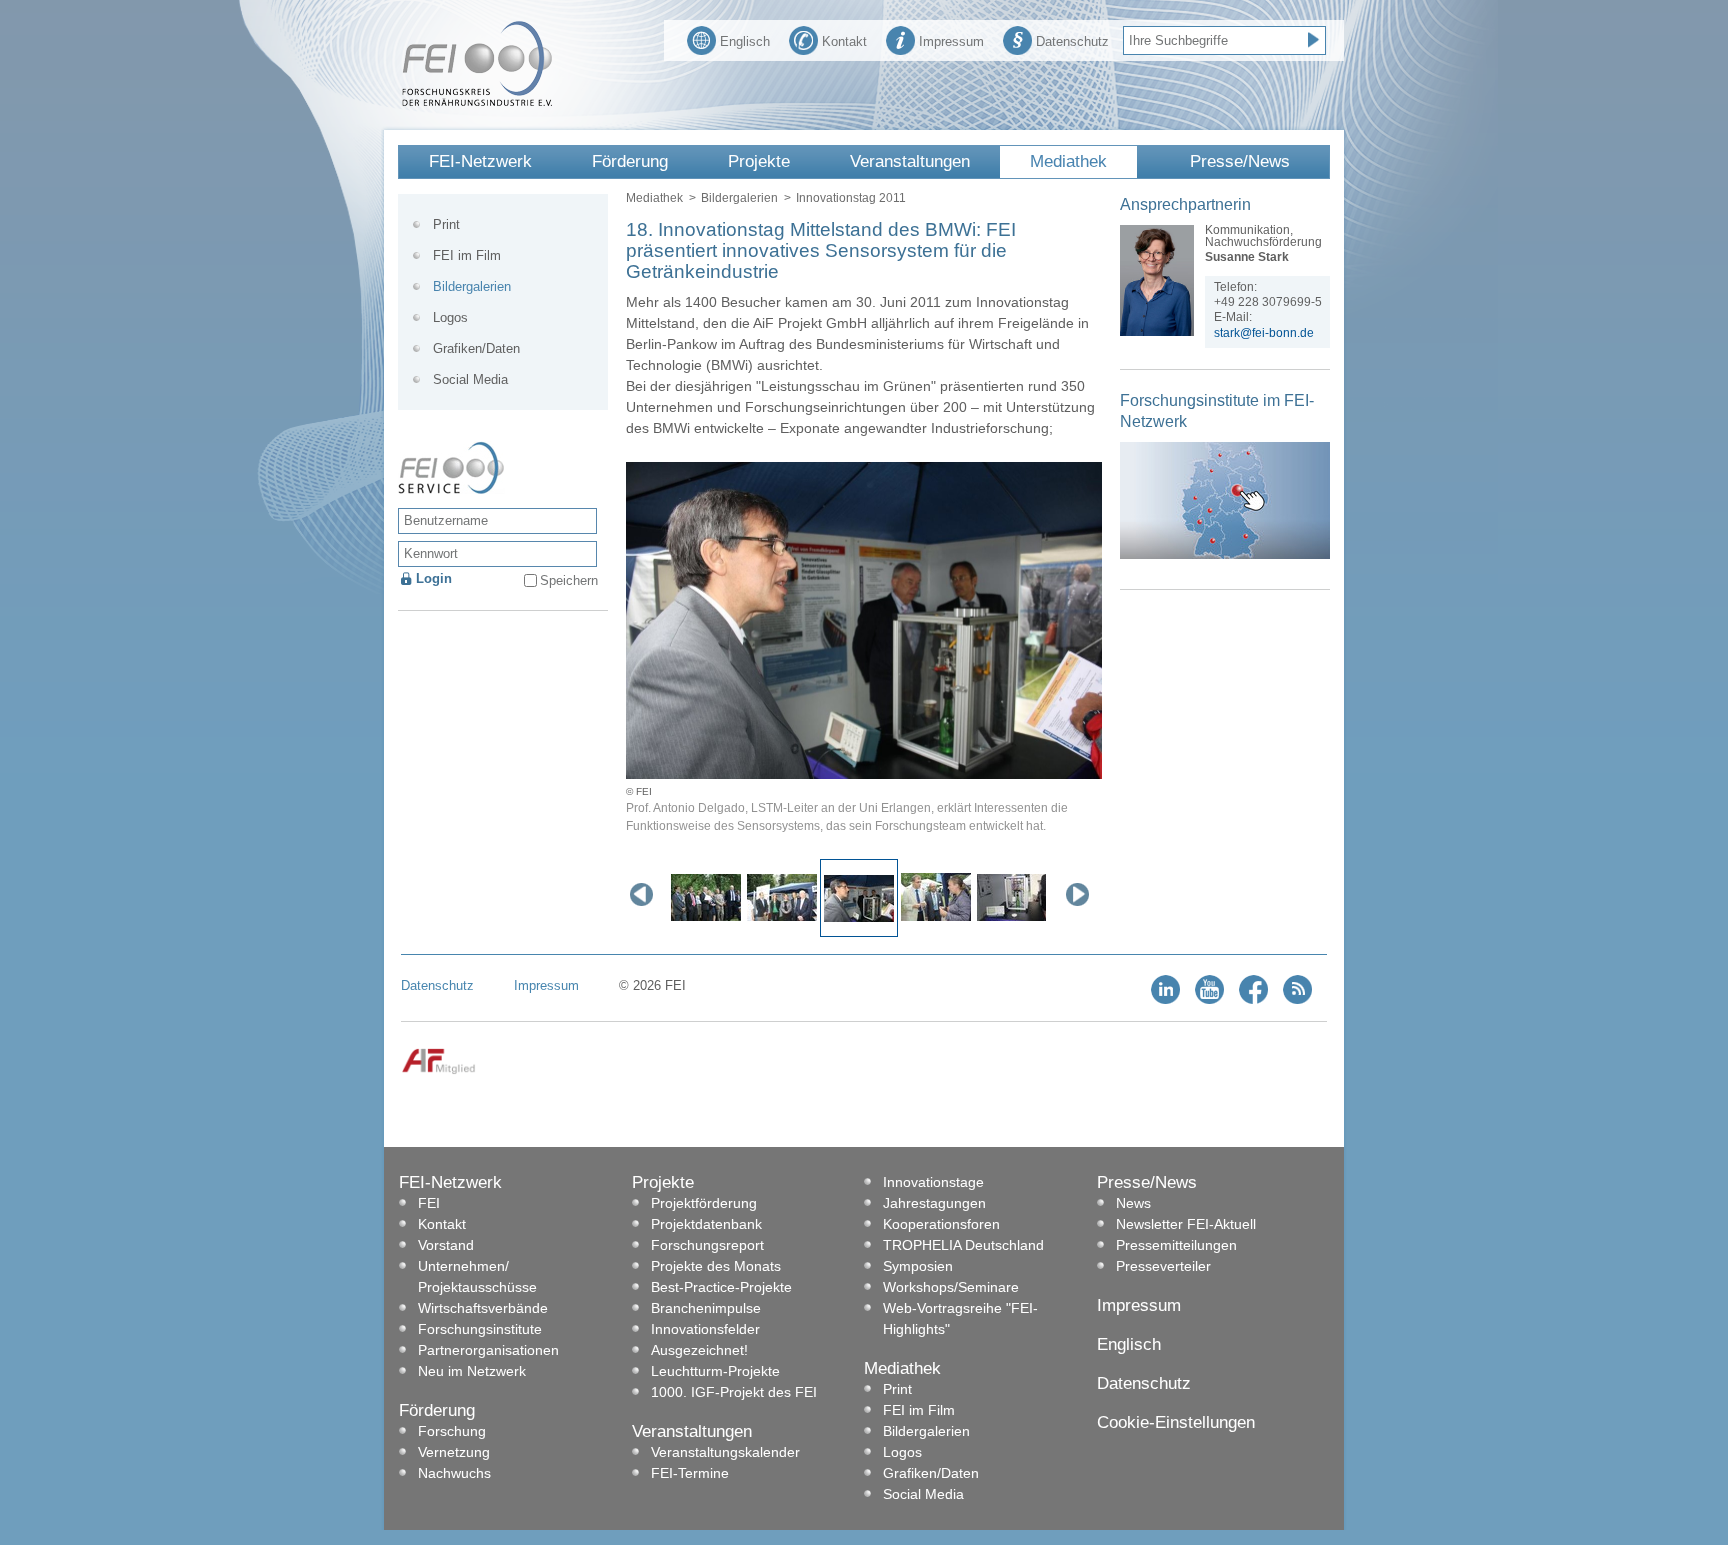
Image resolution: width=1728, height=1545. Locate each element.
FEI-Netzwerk (480, 161)
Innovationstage (933, 1182)
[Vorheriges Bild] (646, 894)
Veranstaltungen (910, 161)
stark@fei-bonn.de (1264, 333)
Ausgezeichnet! (699, 1350)
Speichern (569, 580)
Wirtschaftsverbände (483, 1308)
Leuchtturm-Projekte (715, 1371)
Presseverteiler (1163, 1266)
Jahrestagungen (934, 1203)
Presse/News (1240, 161)
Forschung (452, 1431)
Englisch (745, 41)
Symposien (918, 1266)
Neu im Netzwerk (472, 1371)
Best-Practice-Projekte (721, 1287)
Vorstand (446, 1245)
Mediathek (1068, 161)
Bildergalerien (739, 198)
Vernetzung (454, 1452)
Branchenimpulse (706, 1308)
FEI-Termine (690, 1473)
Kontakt (844, 41)
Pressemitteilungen (1176, 1245)
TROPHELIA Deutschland (963, 1245)
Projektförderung (704, 1203)
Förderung (630, 161)
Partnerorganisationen (488, 1350)
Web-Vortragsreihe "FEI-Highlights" (960, 1318)
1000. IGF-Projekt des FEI (734, 1392)
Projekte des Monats (716, 1266)
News (1133, 1203)
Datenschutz (1072, 41)
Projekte (759, 161)
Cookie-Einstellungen (1176, 1422)
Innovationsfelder (705, 1329)
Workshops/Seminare (951, 1287)
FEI (429, 1203)
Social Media (470, 379)
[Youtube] (1209, 999)
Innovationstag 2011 (851, 198)
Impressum (951, 41)
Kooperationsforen (941, 1224)
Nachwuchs (454, 1473)
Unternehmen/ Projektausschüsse (477, 1276)
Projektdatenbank (706, 1224)
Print (446, 224)
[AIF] (438, 1070)
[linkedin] (1165, 999)
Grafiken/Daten (476, 348)
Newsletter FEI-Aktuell (1186, 1224)
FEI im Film (467, 255)
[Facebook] (1253, 999)
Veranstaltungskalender (725, 1452)
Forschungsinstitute (480, 1329)
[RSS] (1297, 999)
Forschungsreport (707, 1245)
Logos (450, 317)
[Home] (477, 102)
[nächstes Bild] (1082, 894)
